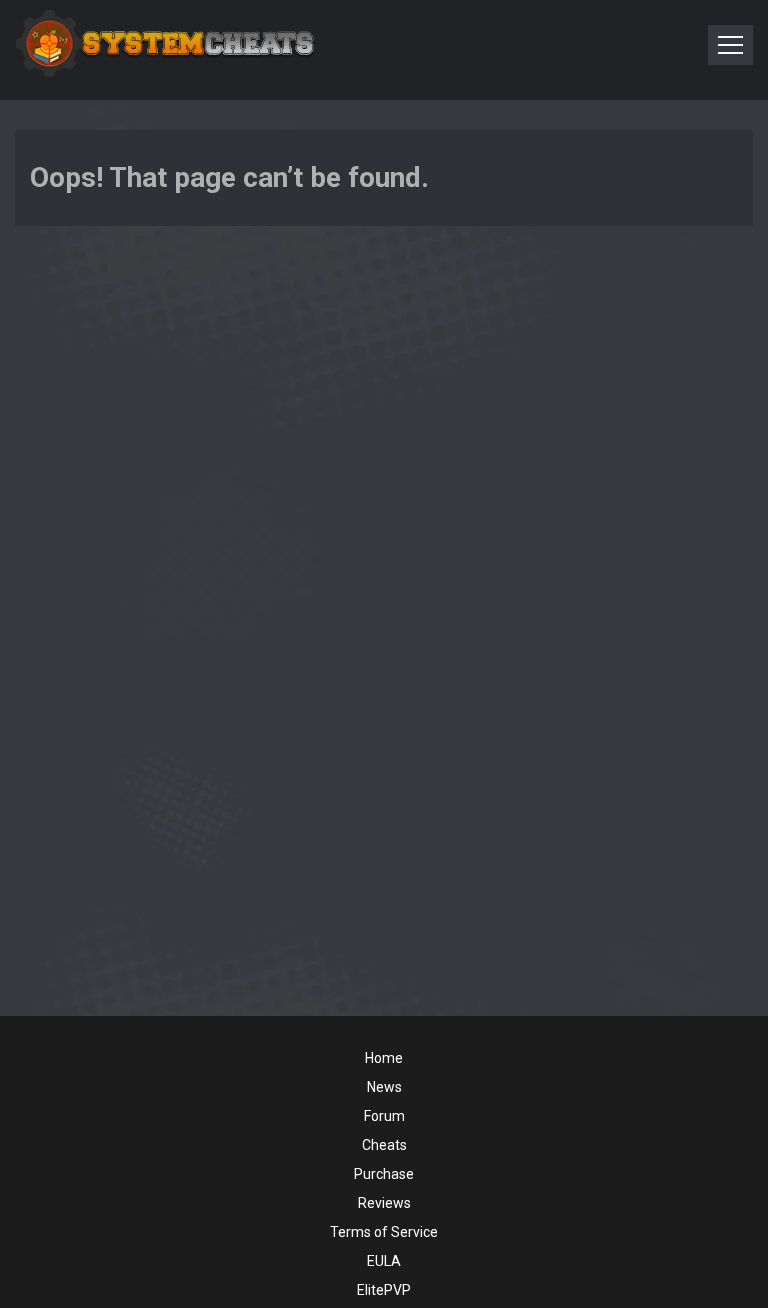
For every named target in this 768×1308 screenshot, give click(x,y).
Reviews (384, 1203)
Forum (384, 1116)
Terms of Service (384, 1232)
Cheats (384, 1145)
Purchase (384, 1174)
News (384, 1087)
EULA (384, 1261)
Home (384, 1058)
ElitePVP (384, 1290)
